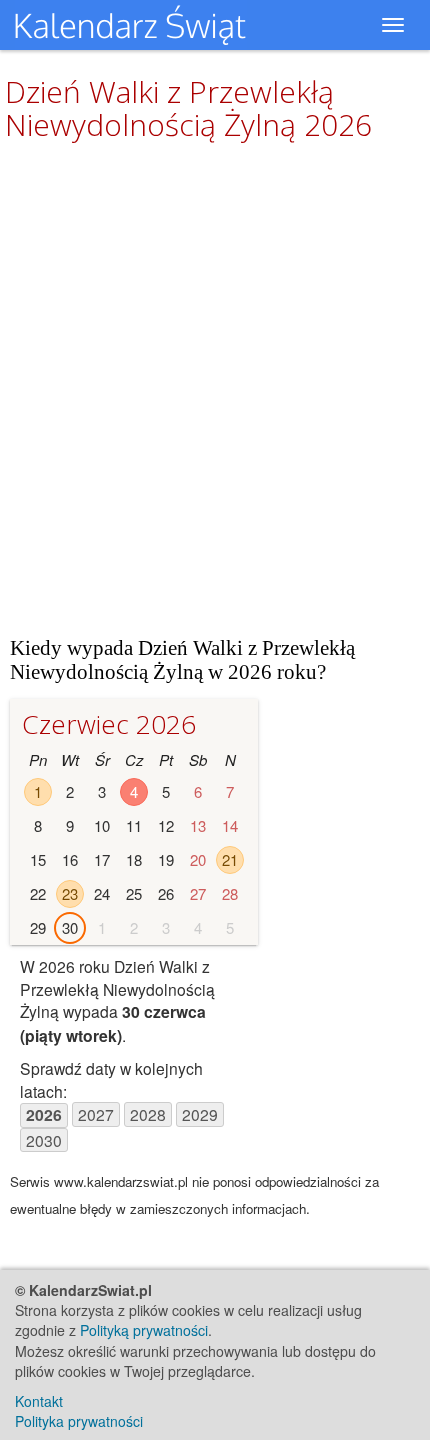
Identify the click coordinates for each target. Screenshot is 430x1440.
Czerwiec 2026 (109, 724)
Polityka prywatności (79, 1421)
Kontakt (39, 1401)
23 (70, 893)
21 (230, 859)
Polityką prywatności (144, 1330)
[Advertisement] (215, 388)
